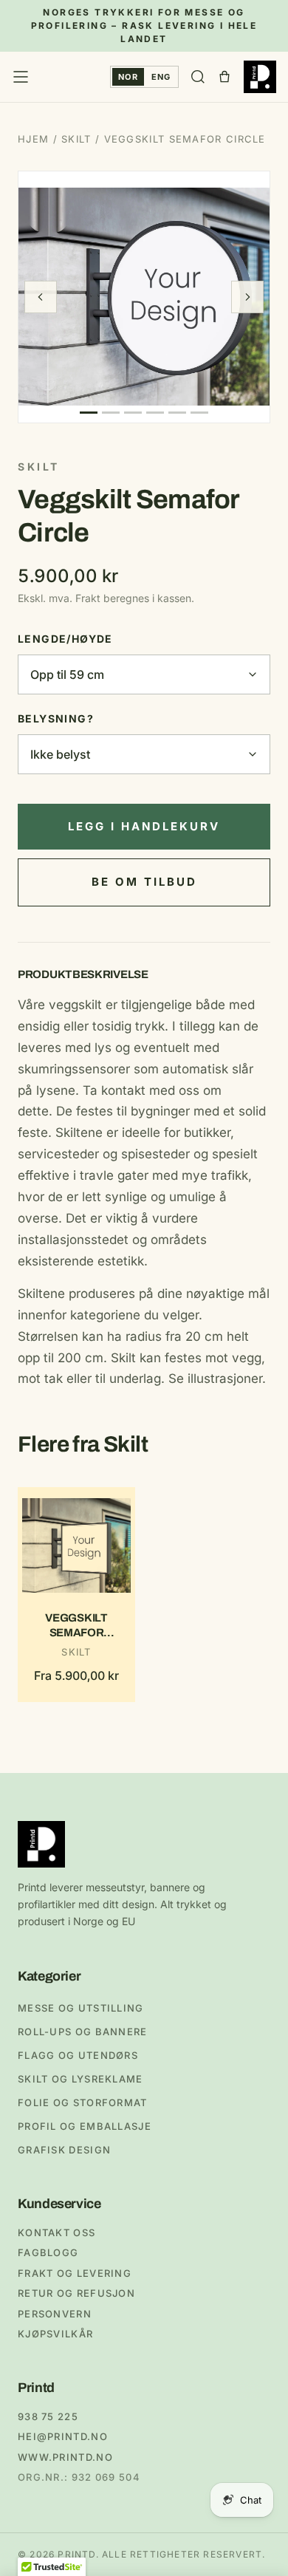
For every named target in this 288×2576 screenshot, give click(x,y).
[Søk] (198, 77)
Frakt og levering (75, 2273)
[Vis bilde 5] (177, 413)
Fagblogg (48, 2252)
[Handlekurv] (224, 77)
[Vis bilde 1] (89, 413)
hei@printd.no (63, 2436)
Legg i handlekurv (144, 826)
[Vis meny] (21, 77)
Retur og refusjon (76, 2293)
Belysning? (56, 718)
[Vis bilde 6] (199, 413)
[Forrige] (41, 297)
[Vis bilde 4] (155, 413)
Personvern (55, 2314)
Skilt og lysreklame (80, 2079)
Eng (161, 77)
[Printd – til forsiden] (260, 77)
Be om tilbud (144, 882)
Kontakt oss (56, 2232)
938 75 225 (48, 2416)
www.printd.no (65, 2457)
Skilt (76, 139)
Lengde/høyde (65, 639)
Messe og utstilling (81, 2008)
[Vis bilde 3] (133, 413)
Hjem (33, 139)
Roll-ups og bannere (83, 2032)
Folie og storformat (83, 2102)
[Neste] (247, 297)
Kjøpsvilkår (55, 2334)
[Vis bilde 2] (111, 413)
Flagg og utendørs (78, 2055)
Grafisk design (64, 2150)
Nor (128, 77)
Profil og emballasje (85, 2126)
